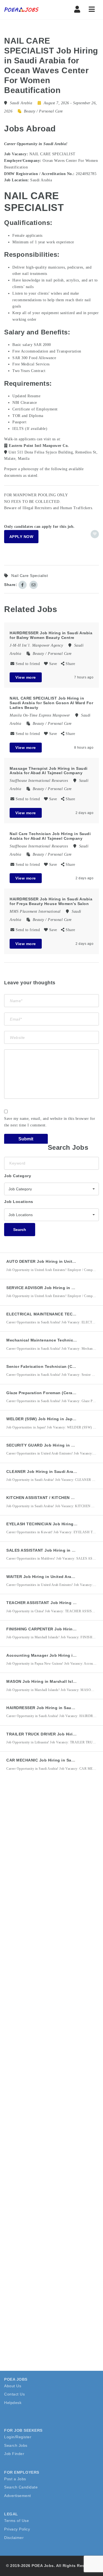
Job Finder (14, 2454)
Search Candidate (21, 2487)
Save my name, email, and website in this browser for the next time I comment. (50, 1122)
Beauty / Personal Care (43, 111)
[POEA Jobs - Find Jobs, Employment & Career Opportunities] (27, 10)
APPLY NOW (21, 537)
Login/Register (18, 2437)
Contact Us (14, 2394)
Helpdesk (13, 2403)
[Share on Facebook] (23, 585)
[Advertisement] (51, 1846)
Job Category (18, 1176)
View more (26, 677)
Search (20, 1230)
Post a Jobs (15, 2479)
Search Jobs (16, 2445)
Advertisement (18, 2496)
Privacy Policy (17, 2529)
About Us (13, 2386)
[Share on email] (34, 585)
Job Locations (19, 1202)
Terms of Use (16, 2521)
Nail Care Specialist (30, 576)
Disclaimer (14, 2538)
